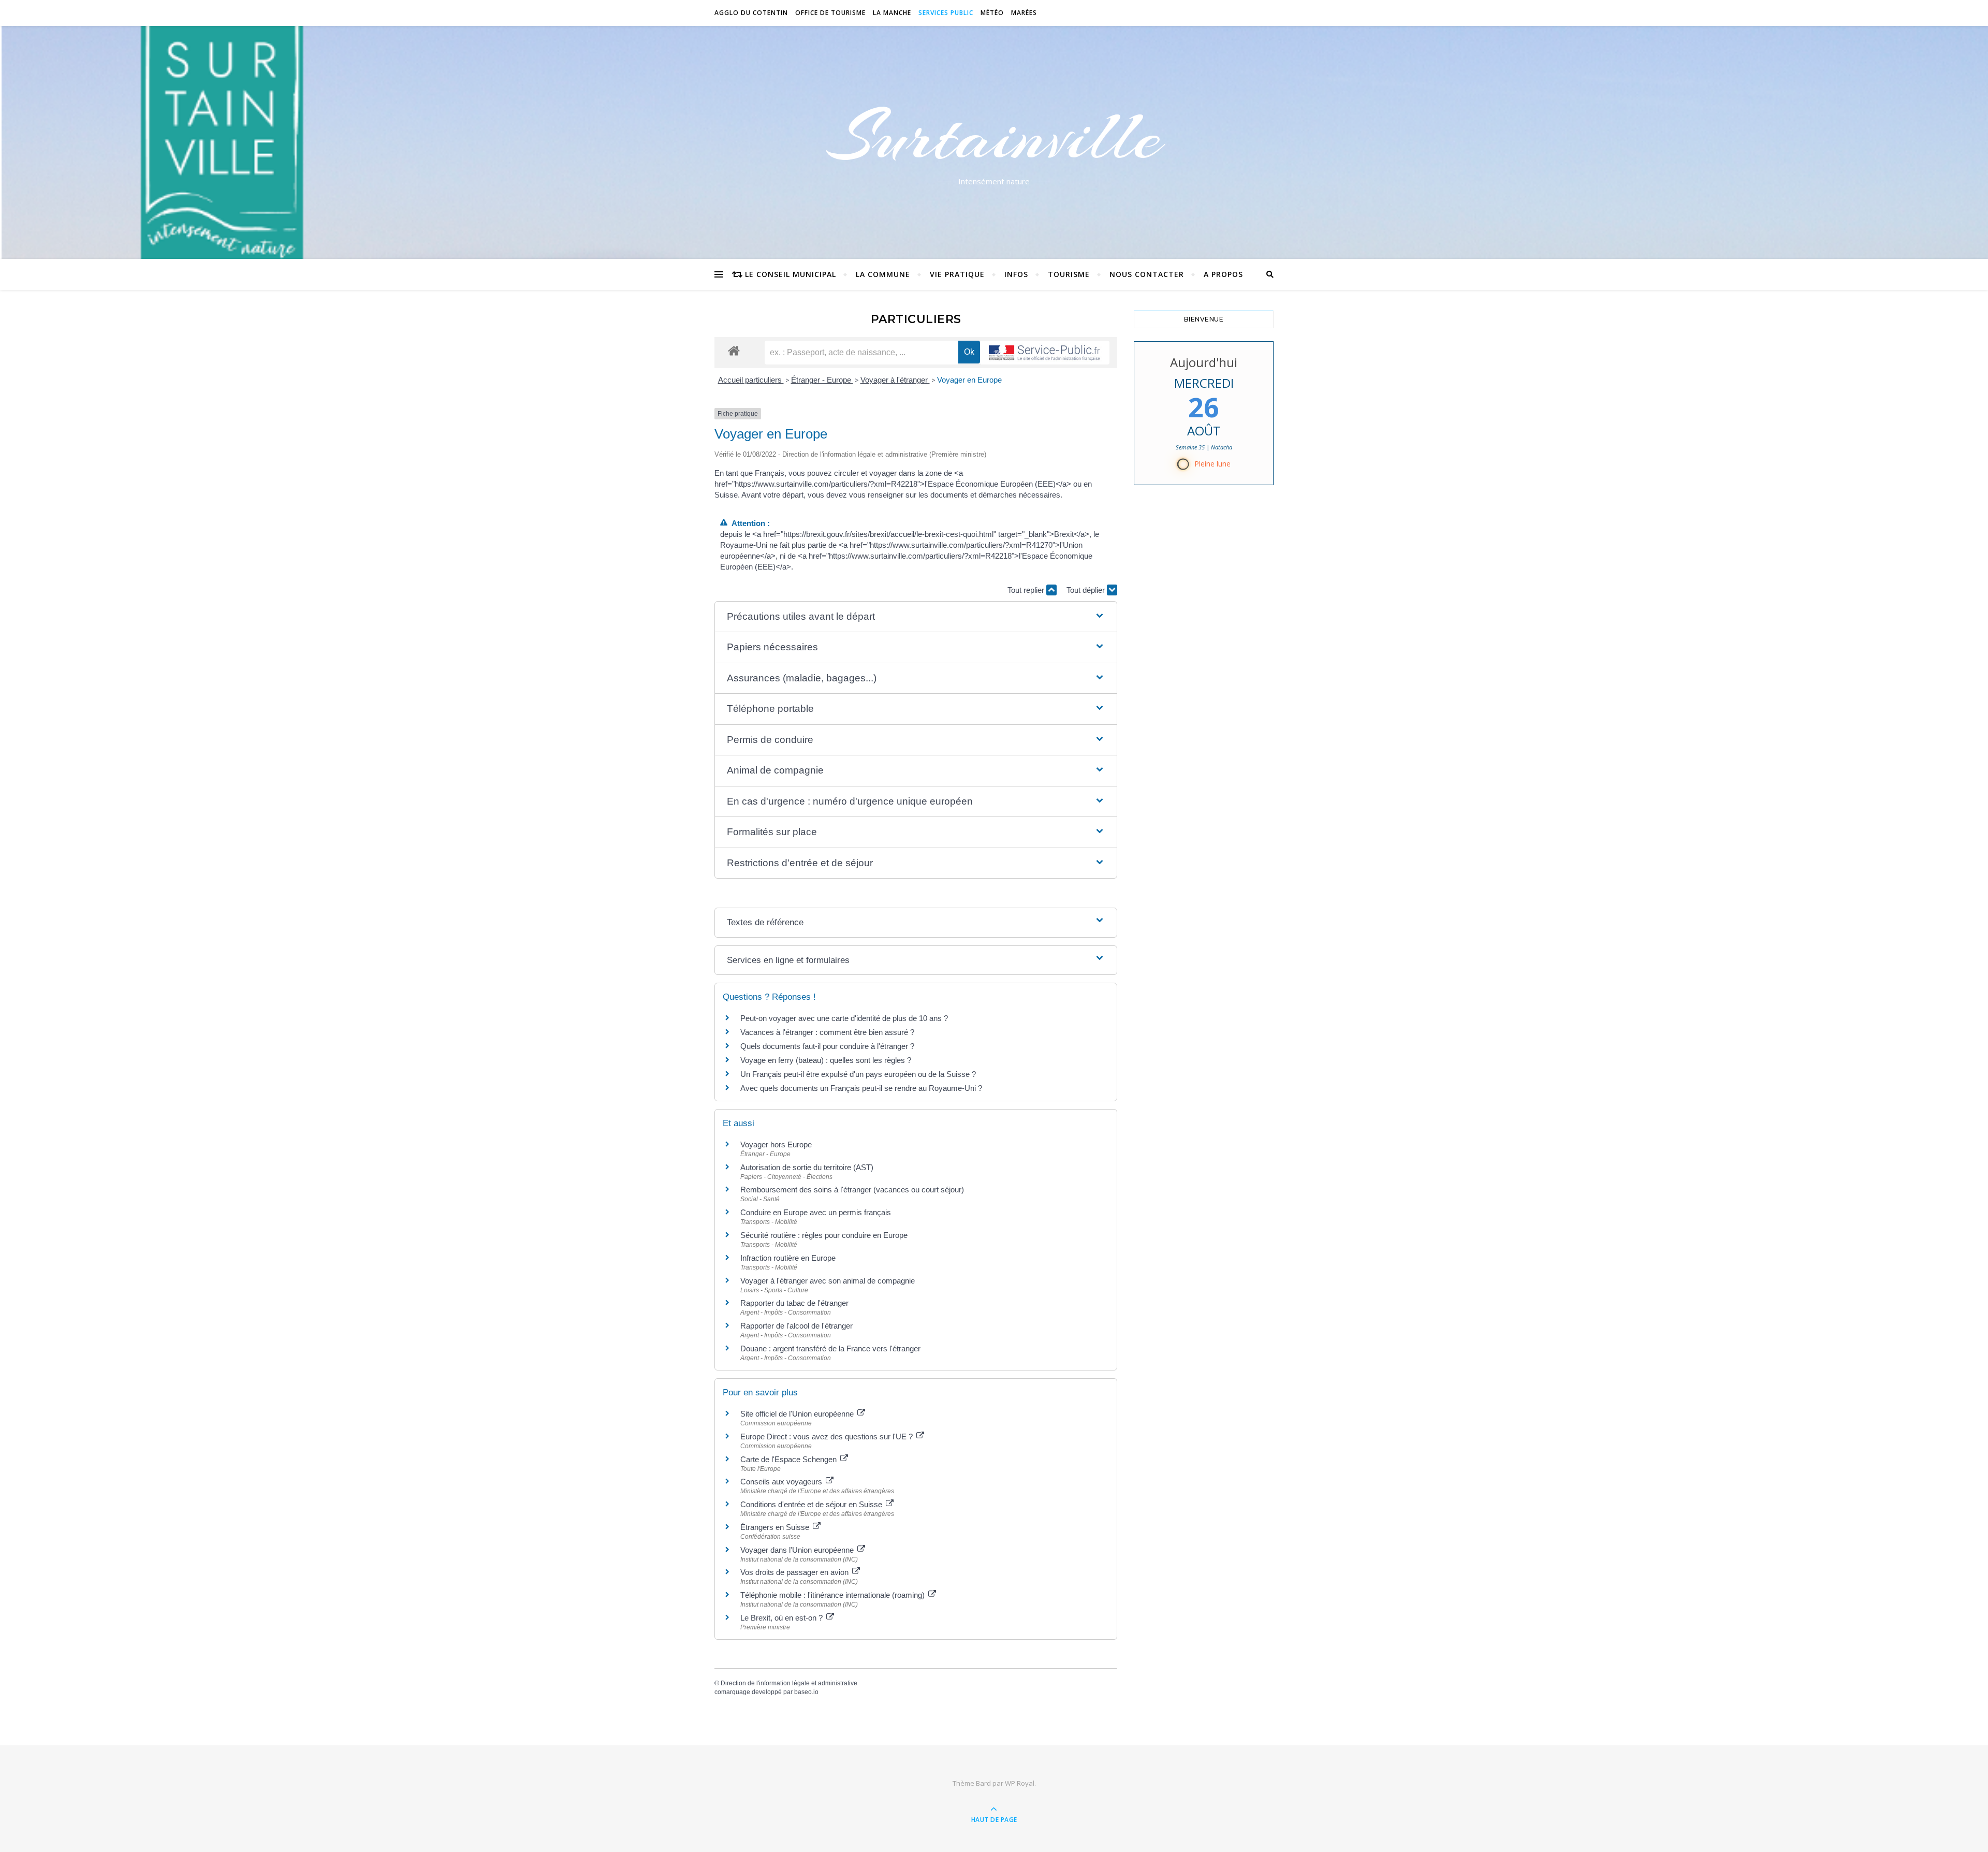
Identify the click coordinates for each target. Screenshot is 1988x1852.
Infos (1016, 274)
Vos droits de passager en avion (795, 1572)
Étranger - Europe (822, 380)
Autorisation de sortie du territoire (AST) (807, 1167)
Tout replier (1027, 590)
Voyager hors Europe (776, 1144)
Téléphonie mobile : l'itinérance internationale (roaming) (834, 1595)
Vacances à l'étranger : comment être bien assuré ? (827, 1032)
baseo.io (806, 1692)
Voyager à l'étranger (895, 380)
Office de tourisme (830, 13)
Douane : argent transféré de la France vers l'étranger (830, 1348)
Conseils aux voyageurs (782, 1482)
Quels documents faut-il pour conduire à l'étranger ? (827, 1046)
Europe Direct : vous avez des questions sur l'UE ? (828, 1437)
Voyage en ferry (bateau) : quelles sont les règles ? (826, 1060)
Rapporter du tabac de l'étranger (794, 1303)
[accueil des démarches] (734, 350)
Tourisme (1069, 274)
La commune (883, 274)
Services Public (946, 13)
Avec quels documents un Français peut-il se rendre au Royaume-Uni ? (861, 1088)
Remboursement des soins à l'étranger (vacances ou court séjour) (852, 1190)
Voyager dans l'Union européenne (798, 1550)
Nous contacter (1147, 274)
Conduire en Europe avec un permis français (816, 1212)
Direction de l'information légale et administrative (789, 1683)
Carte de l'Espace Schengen (790, 1459)
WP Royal (1020, 1783)
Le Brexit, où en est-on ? (783, 1618)
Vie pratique (957, 274)
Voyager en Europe (969, 380)
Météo (992, 13)
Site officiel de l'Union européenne (798, 1414)
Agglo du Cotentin (751, 13)
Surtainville (994, 136)
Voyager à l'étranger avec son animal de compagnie (828, 1281)
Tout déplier (1087, 590)
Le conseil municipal (791, 274)
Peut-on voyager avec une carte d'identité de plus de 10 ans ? (844, 1018)
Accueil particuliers (751, 380)
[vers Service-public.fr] (1045, 353)
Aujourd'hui (1204, 362)
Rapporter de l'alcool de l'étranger (796, 1326)
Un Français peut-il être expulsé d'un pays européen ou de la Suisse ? (858, 1074)
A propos (1223, 274)
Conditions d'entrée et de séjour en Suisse (812, 1504)
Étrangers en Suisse (776, 1527)
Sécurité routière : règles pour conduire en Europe (824, 1235)
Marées (1024, 13)
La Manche (892, 13)
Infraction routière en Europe (788, 1258)
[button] (916, 617)
